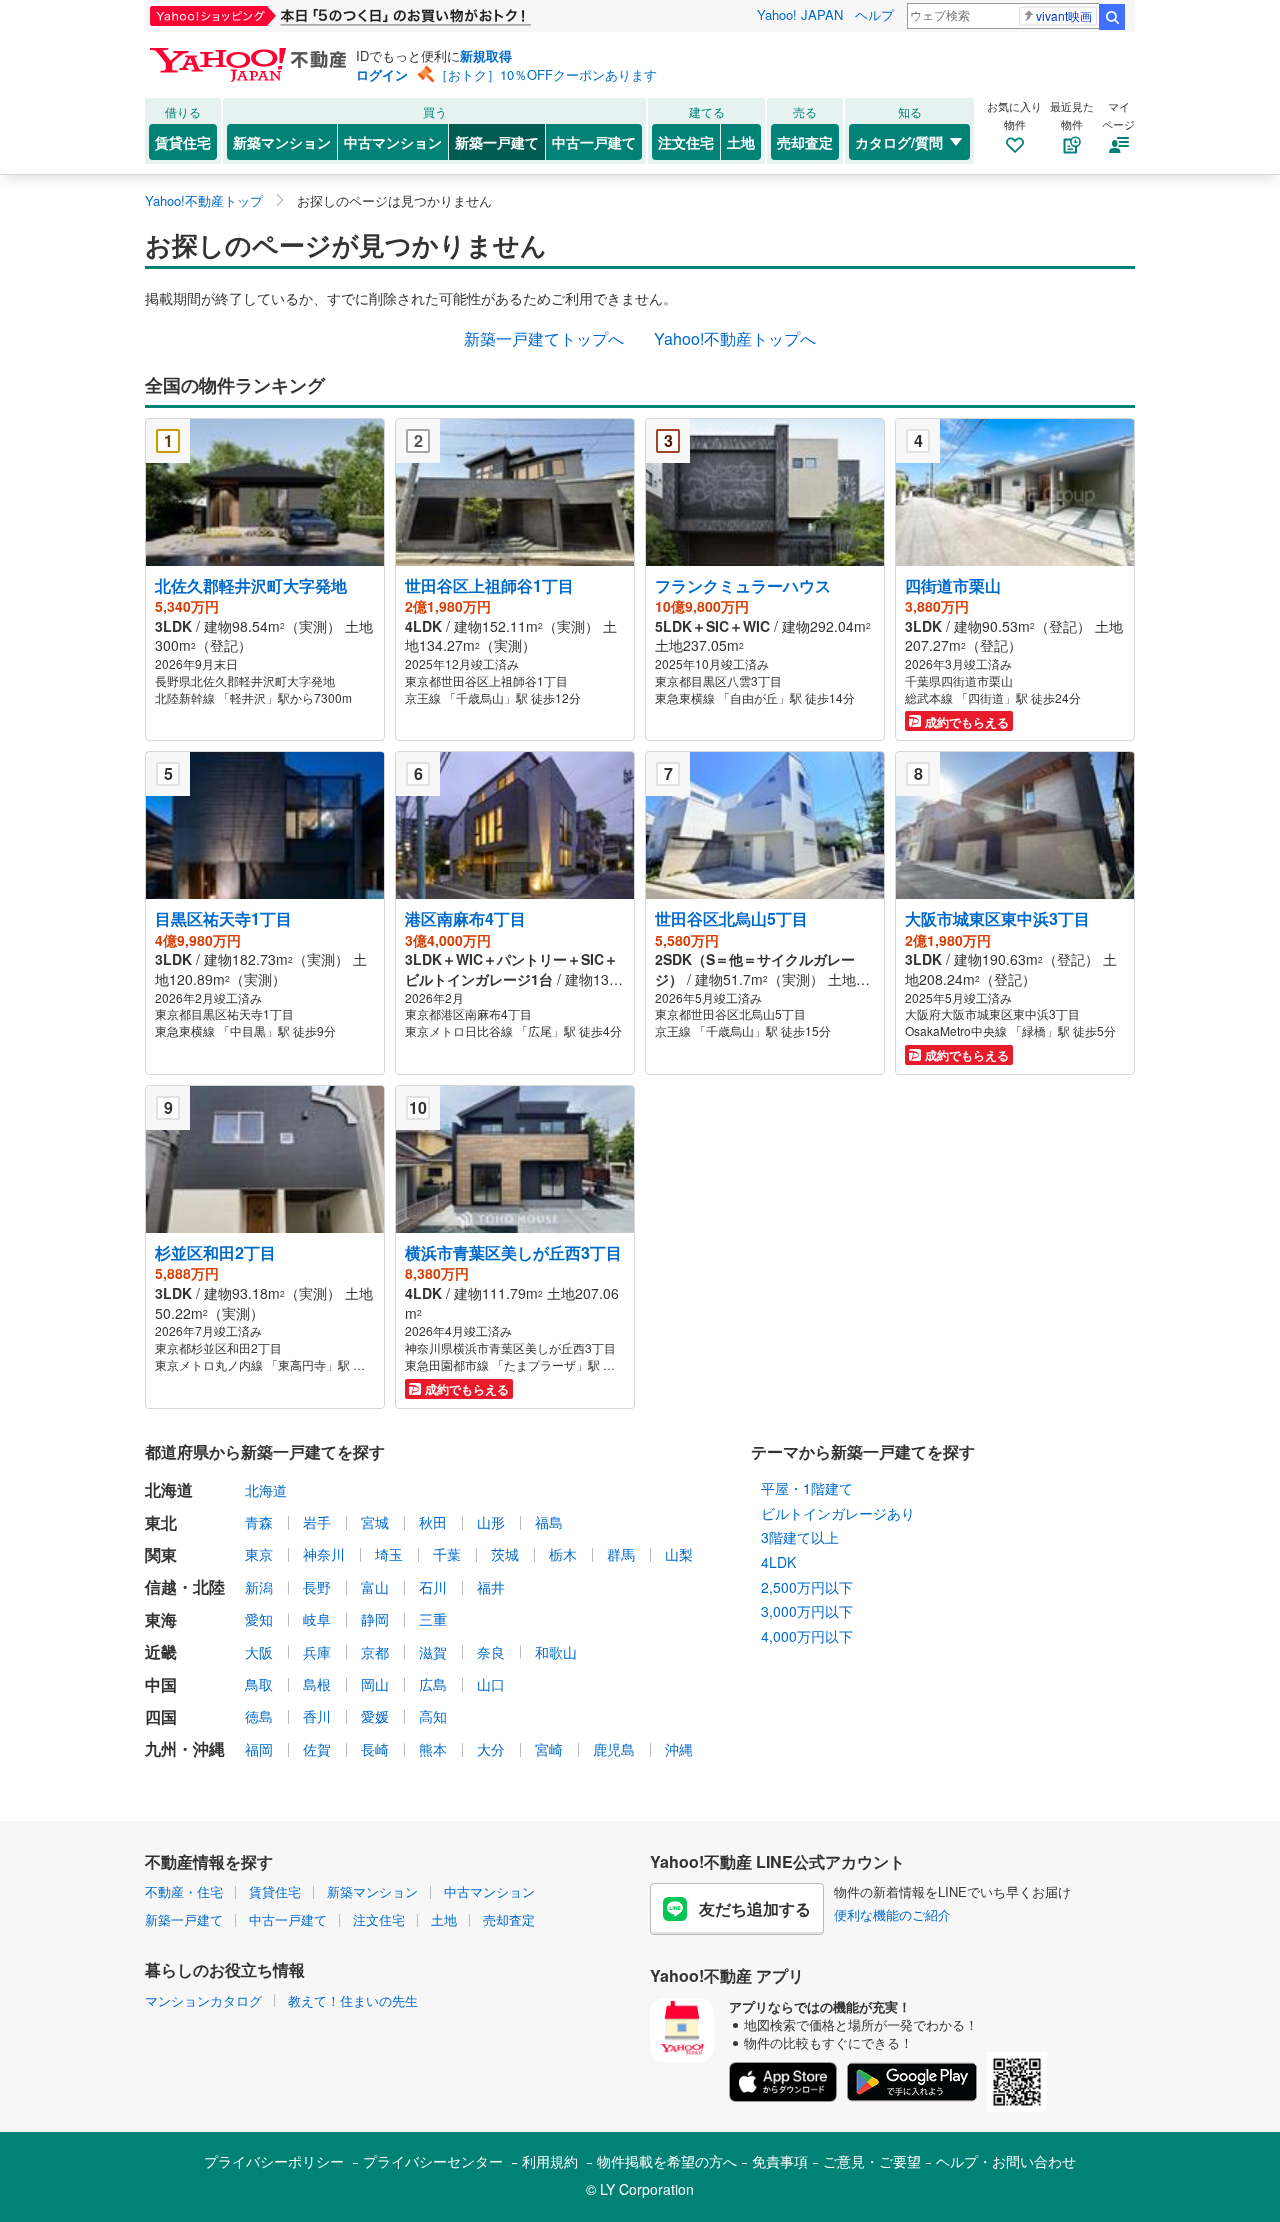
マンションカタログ (203, 2000)
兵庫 (317, 1652)
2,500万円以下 (807, 1587)
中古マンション (393, 142)
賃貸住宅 (183, 142)
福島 (549, 1522)
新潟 (259, 1587)
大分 (491, 1749)
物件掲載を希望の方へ (667, 2161)
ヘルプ (874, 14)
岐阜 (317, 1619)
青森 (259, 1522)
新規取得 (486, 55)
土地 (741, 142)
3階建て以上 (800, 1537)
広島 (433, 1684)
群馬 (621, 1554)
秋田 (433, 1522)
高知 (433, 1716)
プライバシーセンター (433, 2161)
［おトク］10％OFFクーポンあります (546, 74)
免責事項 (780, 2161)
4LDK (778, 1562)
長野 (317, 1587)
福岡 (259, 1749)
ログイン (382, 74)
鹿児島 (614, 1749)
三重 (433, 1619)
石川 (433, 1587)
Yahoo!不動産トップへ (735, 338)
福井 (491, 1587)
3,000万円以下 (807, 1611)
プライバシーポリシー (274, 2161)
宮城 (375, 1522)
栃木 (563, 1554)
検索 (1112, 17)
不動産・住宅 (184, 1891)
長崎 (375, 1749)
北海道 (266, 1490)
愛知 (259, 1619)
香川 (317, 1716)
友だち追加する (755, 1908)
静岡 (375, 1619)
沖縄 (679, 1749)
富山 (375, 1587)
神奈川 (324, 1554)
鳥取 (259, 1684)
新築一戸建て (497, 142)
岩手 (317, 1522)
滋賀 (433, 1652)
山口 (491, 1684)
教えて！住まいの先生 (353, 2000)
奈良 (491, 1652)
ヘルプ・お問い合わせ (1006, 2161)
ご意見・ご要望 (872, 2161)
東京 (259, 1554)
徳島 (259, 1716)
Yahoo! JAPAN (800, 14)
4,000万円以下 (807, 1636)
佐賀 (317, 1749)
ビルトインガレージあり (838, 1513)
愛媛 (375, 1716)
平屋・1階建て (807, 1488)
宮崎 (549, 1749)
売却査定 (805, 142)
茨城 (505, 1554)
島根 (317, 1684)
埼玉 (389, 1554)
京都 (375, 1652)
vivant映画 (1064, 15)
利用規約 (550, 2161)
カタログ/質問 (899, 142)
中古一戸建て (594, 142)
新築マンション (282, 142)
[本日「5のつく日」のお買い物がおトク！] (385, 16)
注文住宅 (686, 142)
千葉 (447, 1554)
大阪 (259, 1652)
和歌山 (556, 1652)
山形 (491, 1522)
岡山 (375, 1684)
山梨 (679, 1554)
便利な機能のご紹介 (892, 1914)
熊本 (433, 1749)
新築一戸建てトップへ (544, 338)
